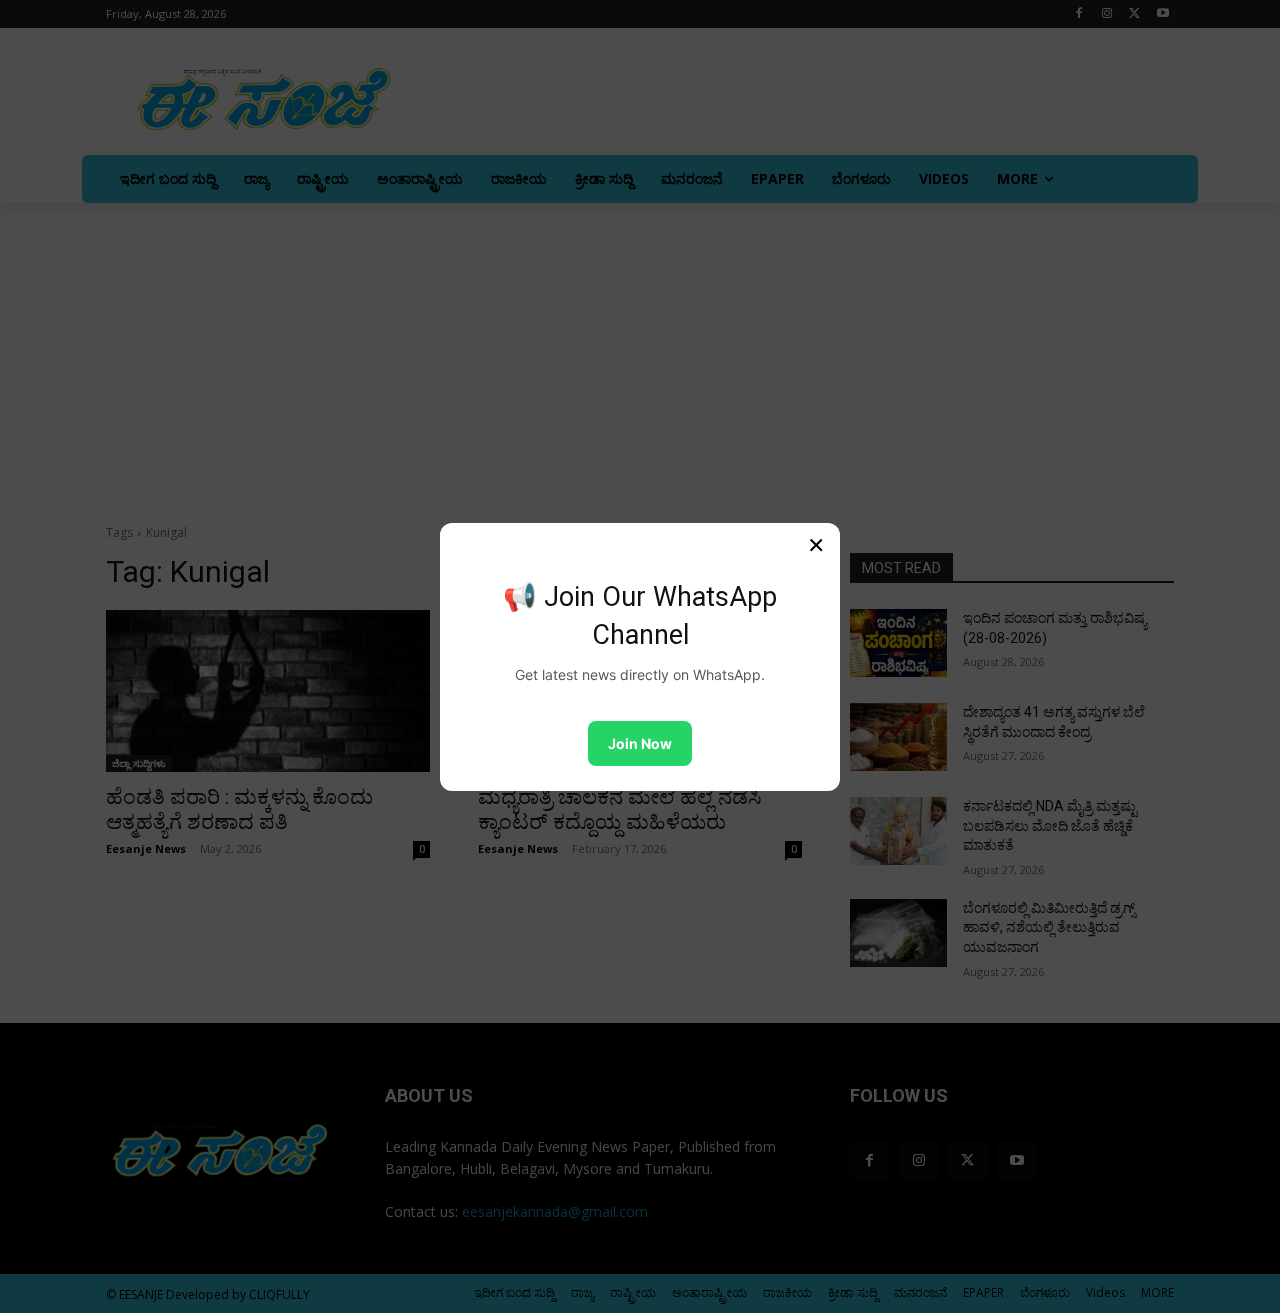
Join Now (640, 743)
